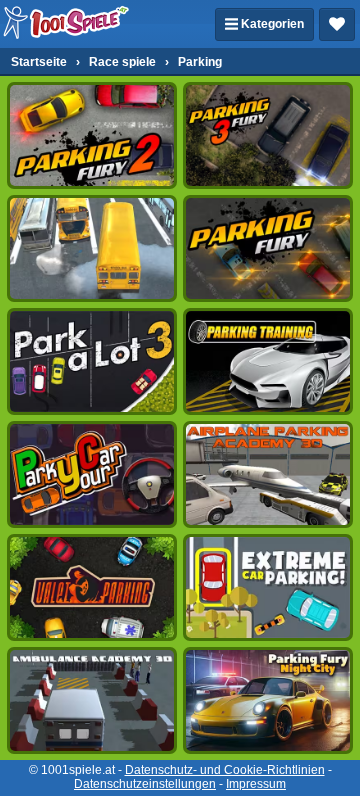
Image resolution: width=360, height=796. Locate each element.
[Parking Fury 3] (268, 135)
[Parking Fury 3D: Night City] (268, 700)
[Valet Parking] (92, 587)
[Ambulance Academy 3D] (92, 700)
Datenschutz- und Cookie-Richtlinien (225, 770)
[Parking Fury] (268, 248)
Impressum (256, 784)
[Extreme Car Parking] (268, 587)
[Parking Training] (268, 361)
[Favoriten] (337, 24)
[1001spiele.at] (67, 24)
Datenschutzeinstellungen (145, 784)
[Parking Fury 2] (92, 135)
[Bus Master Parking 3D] (92, 248)
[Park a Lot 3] (92, 361)
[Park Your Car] (92, 474)
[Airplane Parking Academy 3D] (268, 474)
